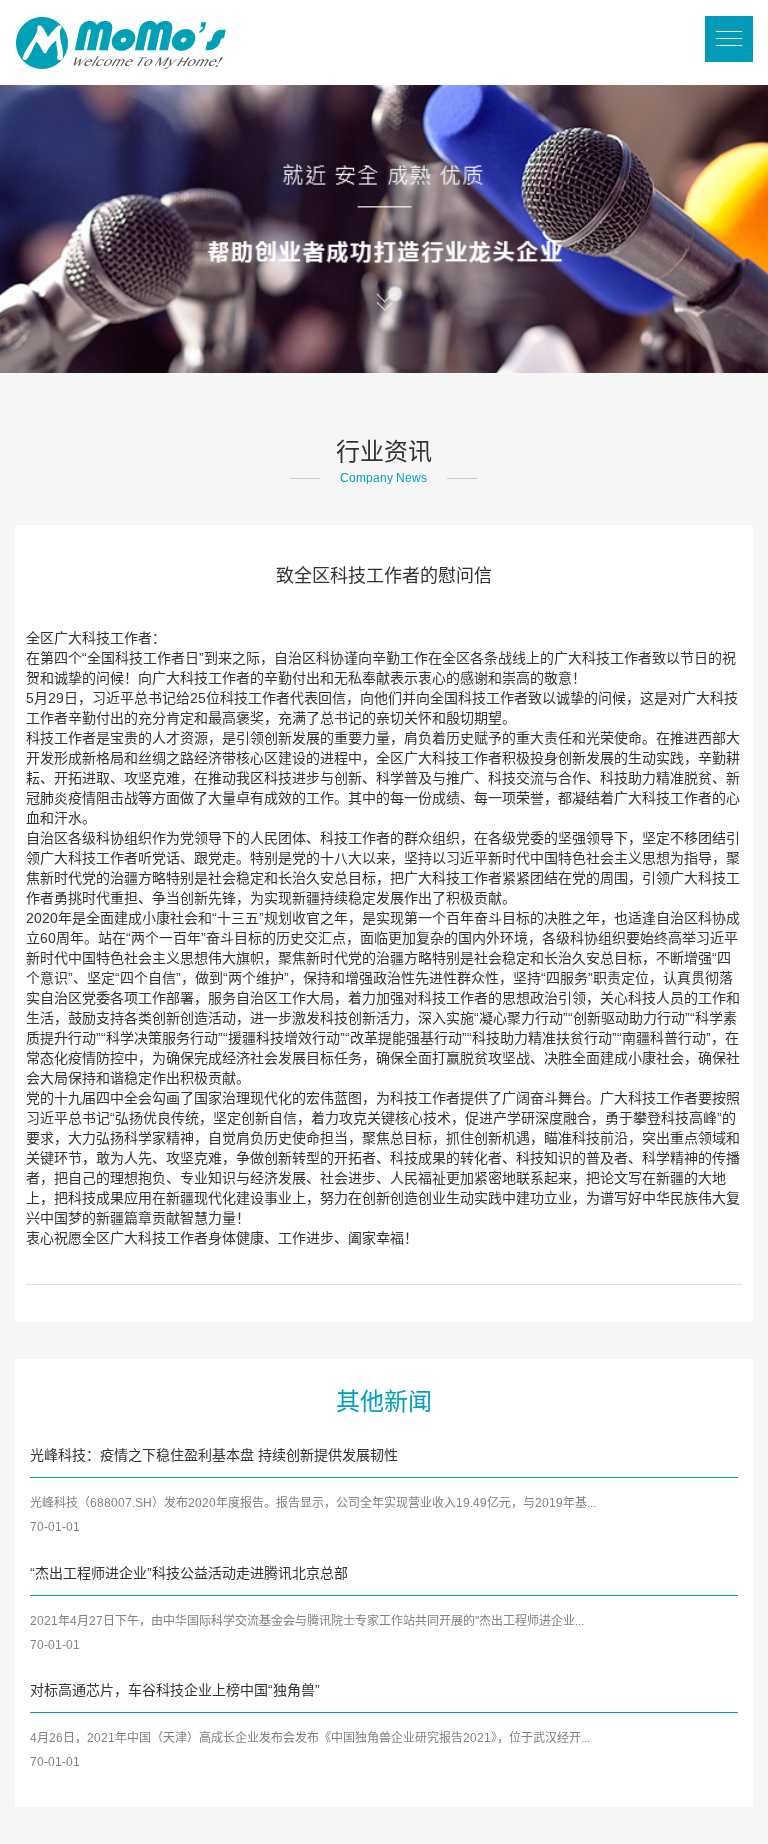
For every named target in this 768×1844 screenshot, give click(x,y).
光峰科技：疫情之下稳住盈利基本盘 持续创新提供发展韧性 (214, 1455)
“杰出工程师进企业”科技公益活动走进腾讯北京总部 (189, 1573)
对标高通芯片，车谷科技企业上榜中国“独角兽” (175, 1690)
